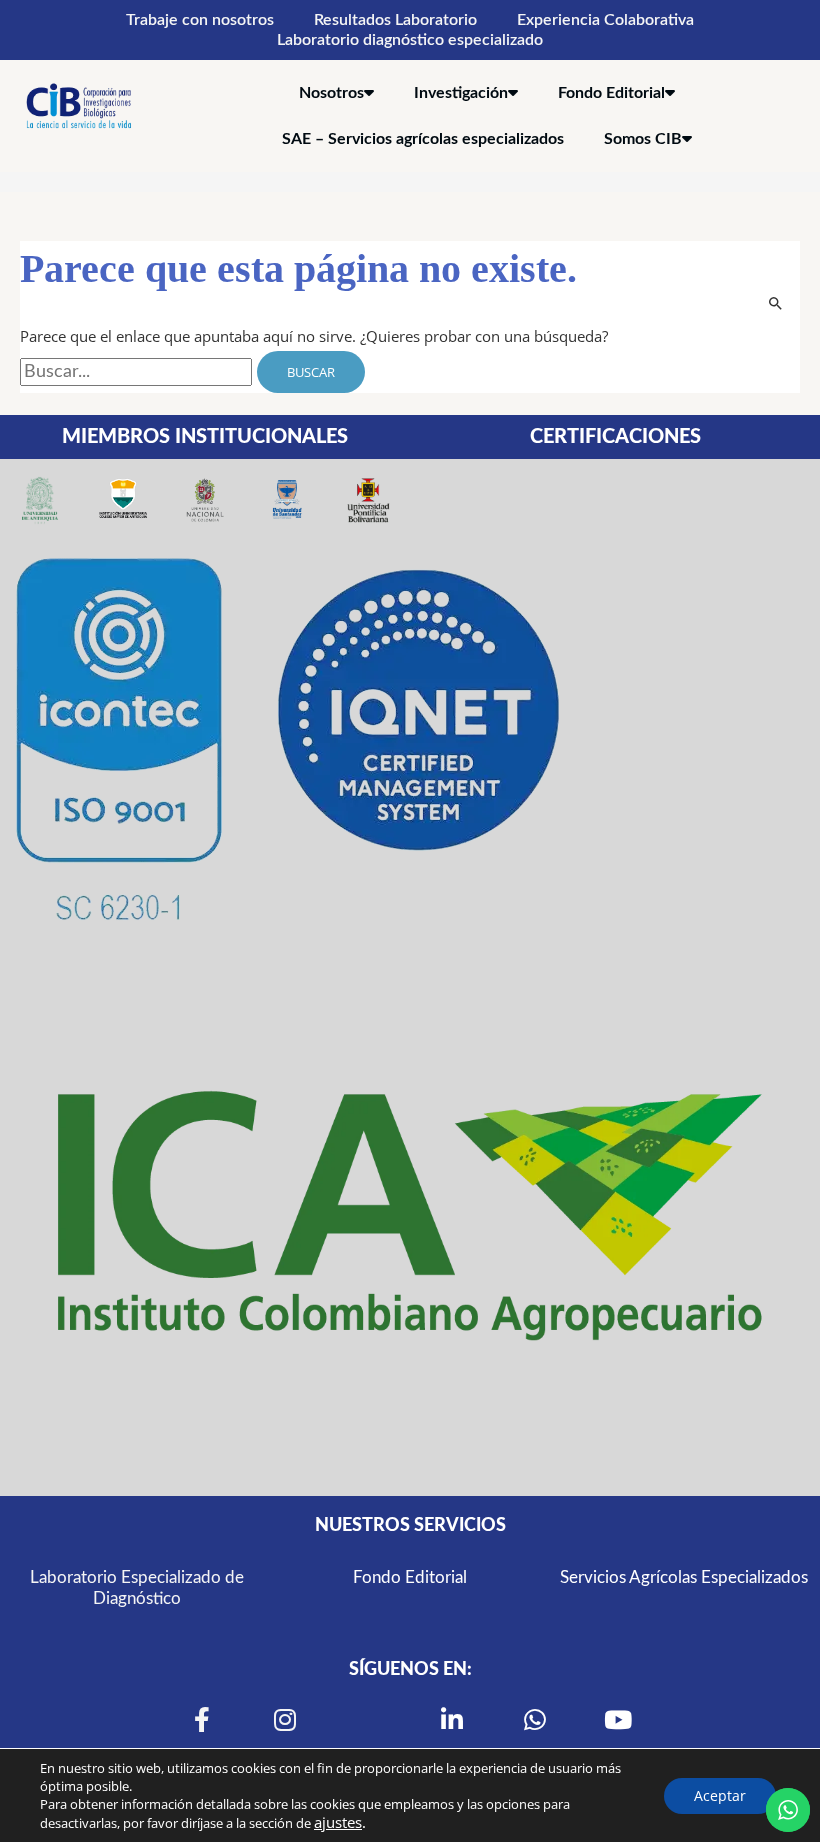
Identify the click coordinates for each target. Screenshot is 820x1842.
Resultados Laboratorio (395, 20)
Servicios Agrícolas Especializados (683, 1577)
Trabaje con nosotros (200, 20)
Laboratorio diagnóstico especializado (410, 40)
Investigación (461, 93)
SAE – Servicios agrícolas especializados (423, 139)
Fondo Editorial (611, 93)
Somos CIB (643, 139)
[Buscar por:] (138, 372)
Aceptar (720, 1795)
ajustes (338, 1822)
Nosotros (331, 93)
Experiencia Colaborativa (605, 20)
